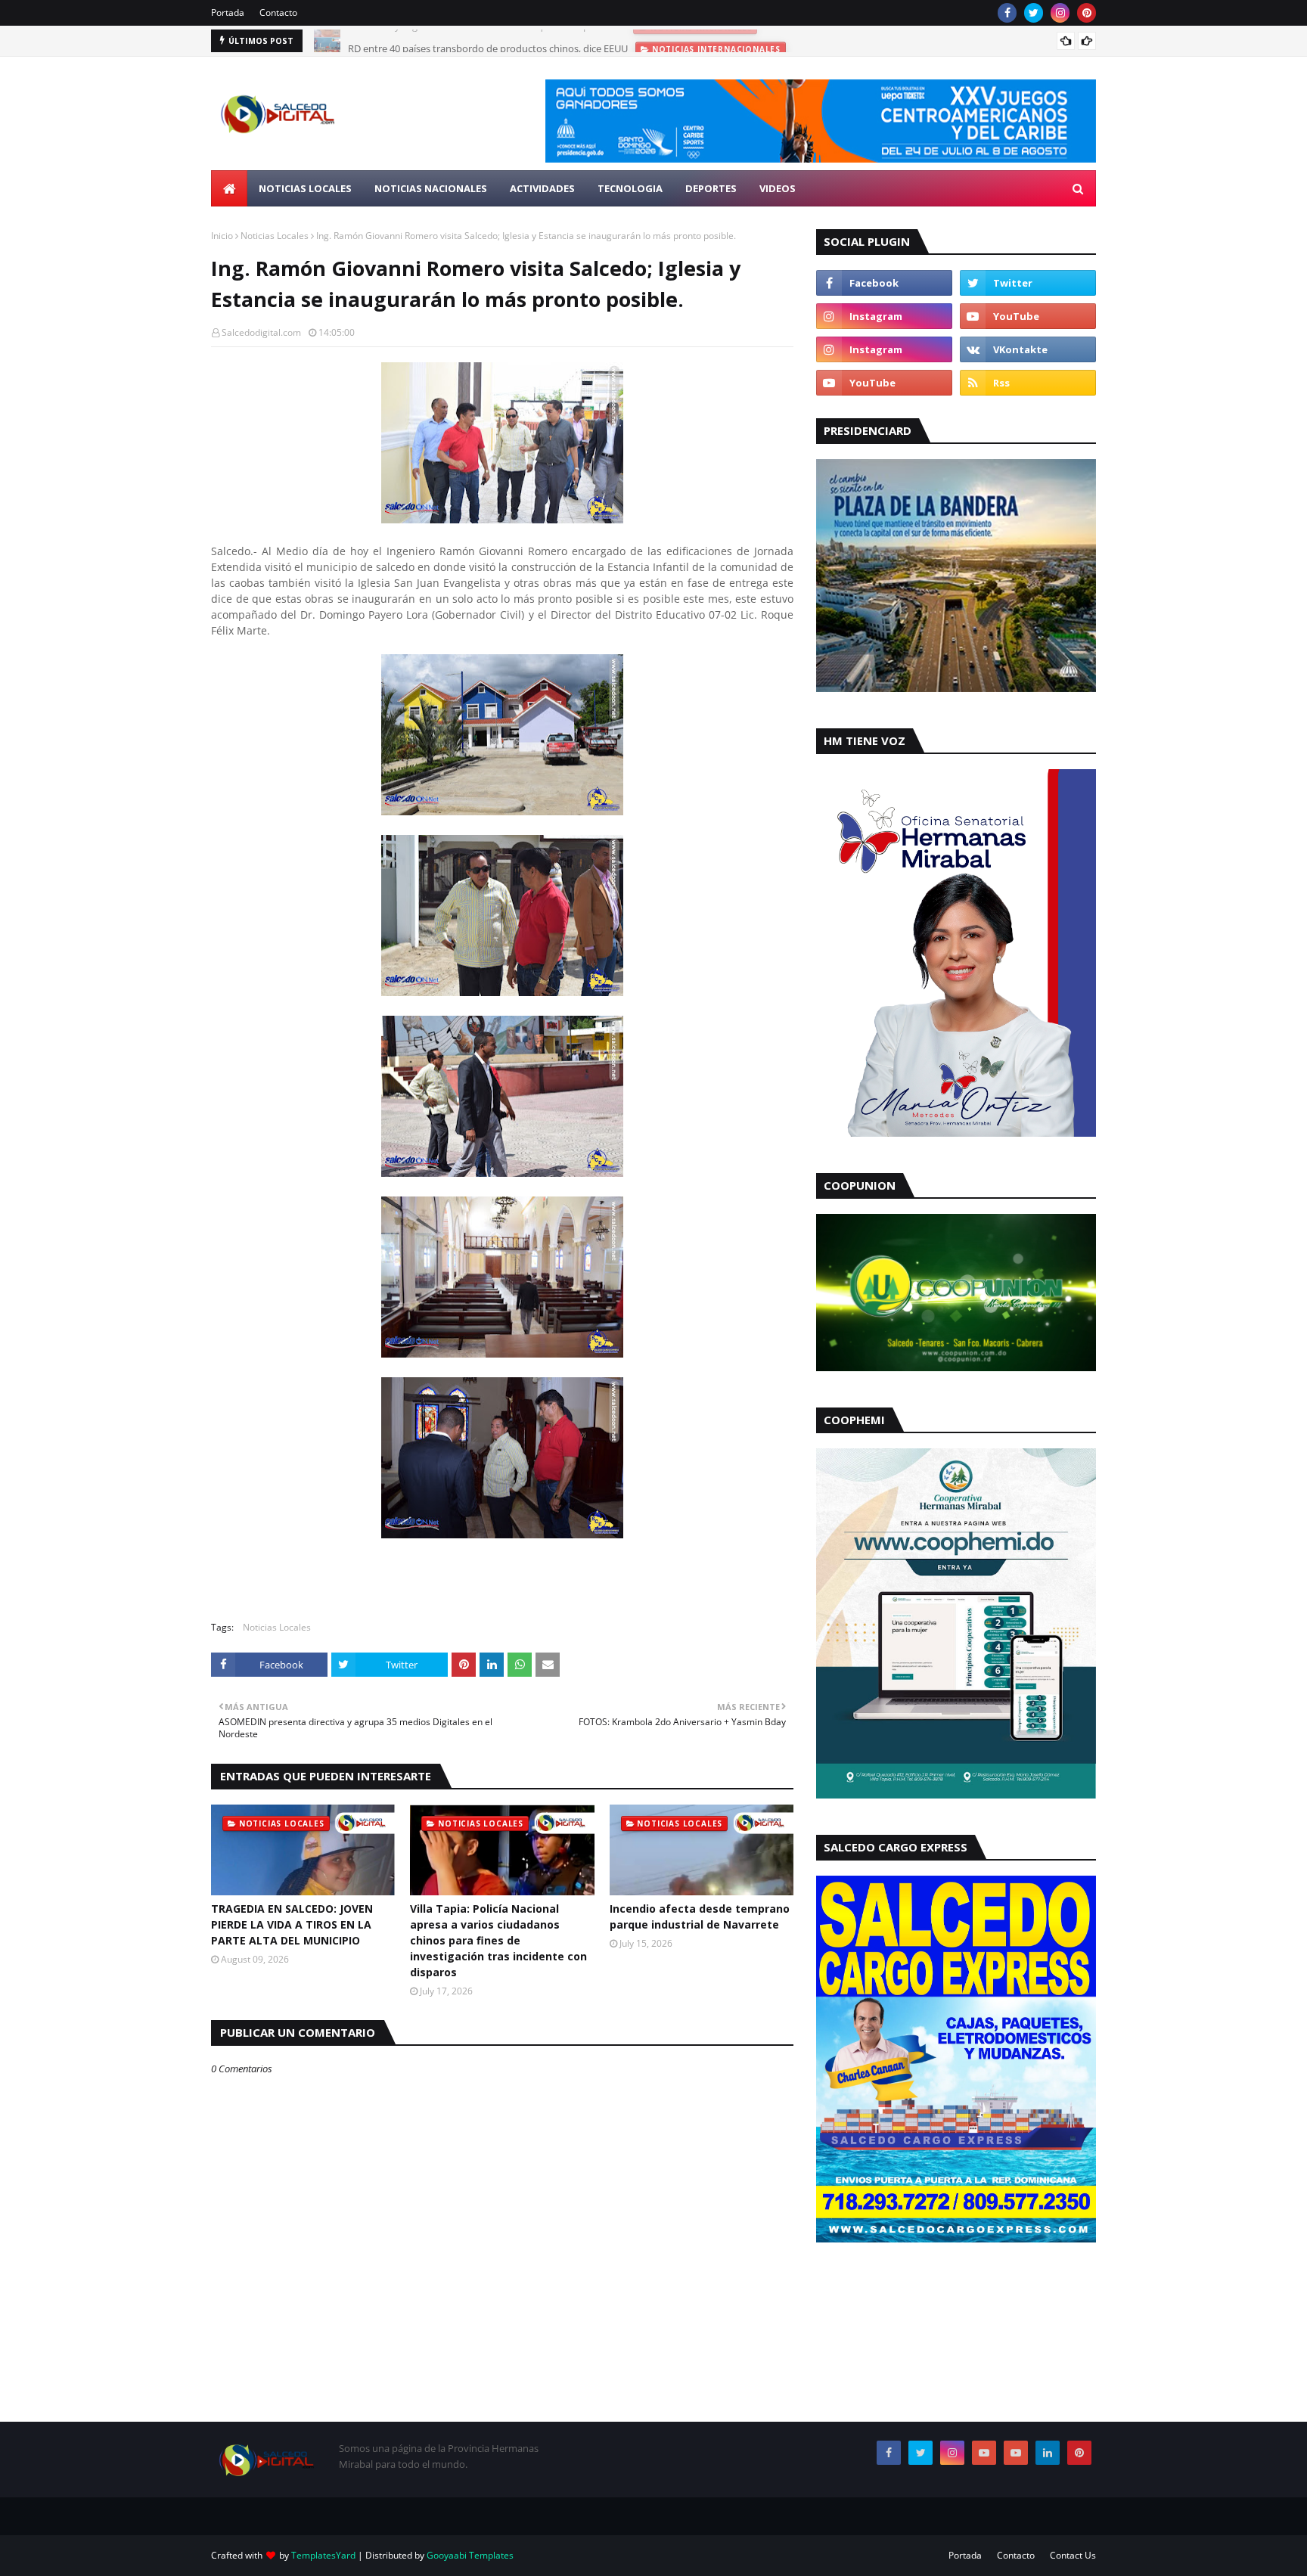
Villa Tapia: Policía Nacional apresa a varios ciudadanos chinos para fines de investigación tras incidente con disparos (498, 1940)
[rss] (1028, 383)
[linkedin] (1048, 2453)
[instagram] (1060, 13)
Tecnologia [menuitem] (630, 188)
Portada (228, 12)
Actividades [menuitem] (542, 188)
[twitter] (1034, 13)
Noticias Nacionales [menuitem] (431, 188)
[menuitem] (229, 188)
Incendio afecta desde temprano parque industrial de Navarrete (700, 1916)
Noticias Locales (275, 236)
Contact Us (1073, 2555)
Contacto (278, 12)
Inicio (222, 236)
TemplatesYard (323, 2555)
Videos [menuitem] (778, 188)
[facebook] (1007, 13)
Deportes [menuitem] (711, 188)
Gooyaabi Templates (470, 2555)
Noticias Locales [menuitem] (305, 188)
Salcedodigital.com (261, 332)
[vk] (1028, 349)
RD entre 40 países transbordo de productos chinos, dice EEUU (488, 41)
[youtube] (1028, 316)
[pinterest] (1087, 13)
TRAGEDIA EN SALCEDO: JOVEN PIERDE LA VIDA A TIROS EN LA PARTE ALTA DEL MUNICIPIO (292, 1924)
